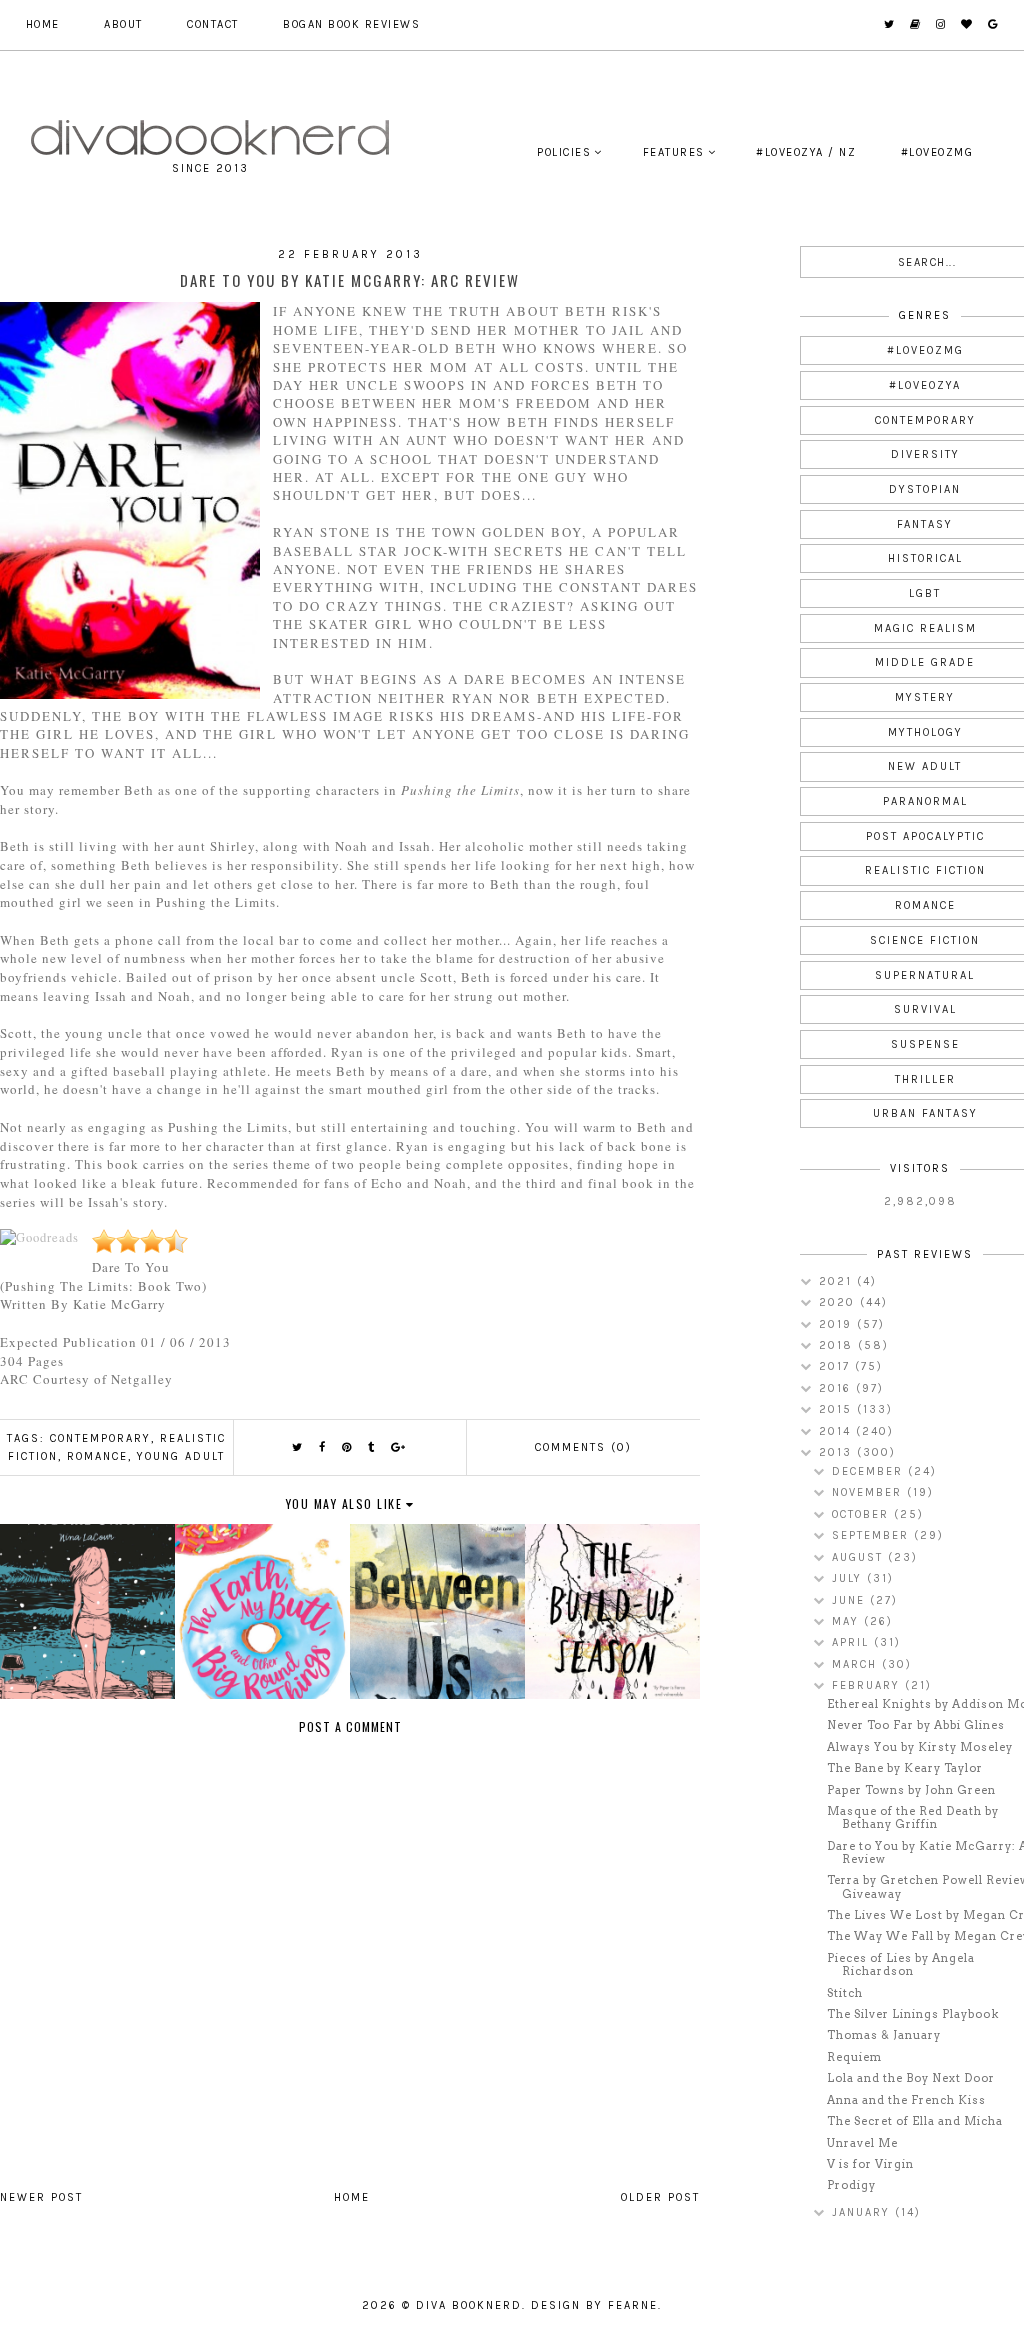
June (851, 1600)
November (869, 1492)
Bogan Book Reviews (351, 24)
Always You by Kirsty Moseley (920, 1747)
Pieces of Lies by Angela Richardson (901, 1964)
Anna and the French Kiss (906, 2100)
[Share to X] (298, 1447)
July (849, 1578)
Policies (564, 152)
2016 (837, 1388)
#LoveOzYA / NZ (806, 152)
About (123, 24)
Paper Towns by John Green (911, 1790)
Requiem (854, 2057)
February (868, 1685)
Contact (213, 24)
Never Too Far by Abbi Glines (916, 1725)
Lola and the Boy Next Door (911, 2078)
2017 (837, 1366)
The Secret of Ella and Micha (915, 2121)
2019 (838, 1324)
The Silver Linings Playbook (913, 2014)
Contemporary (100, 1438)
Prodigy (851, 2185)
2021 (838, 1281)
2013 (838, 1452)
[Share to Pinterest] (347, 1447)
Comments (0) (583, 1447)
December (870, 1471)
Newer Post (41, 2197)
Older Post (660, 2197)
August (860, 1557)
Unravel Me (862, 2143)
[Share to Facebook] (323, 1447)
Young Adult (181, 1456)
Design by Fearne (594, 2305)
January (863, 2212)
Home (43, 24)
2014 (837, 1431)
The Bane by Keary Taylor (905, 1768)
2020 (839, 1302)
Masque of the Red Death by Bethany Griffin (913, 1817)
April (853, 1642)
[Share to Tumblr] (372, 1447)
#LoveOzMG (937, 152)
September (873, 1535)
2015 (838, 1409)
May (848, 1621)
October (863, 1514)
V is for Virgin (870, 2164)
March (857, 1664)
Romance (97, 1456)
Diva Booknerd (469, 2305)
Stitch (845, 1993)
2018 (838, 1345)
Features (674, 152)
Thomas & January (884, 2035)
